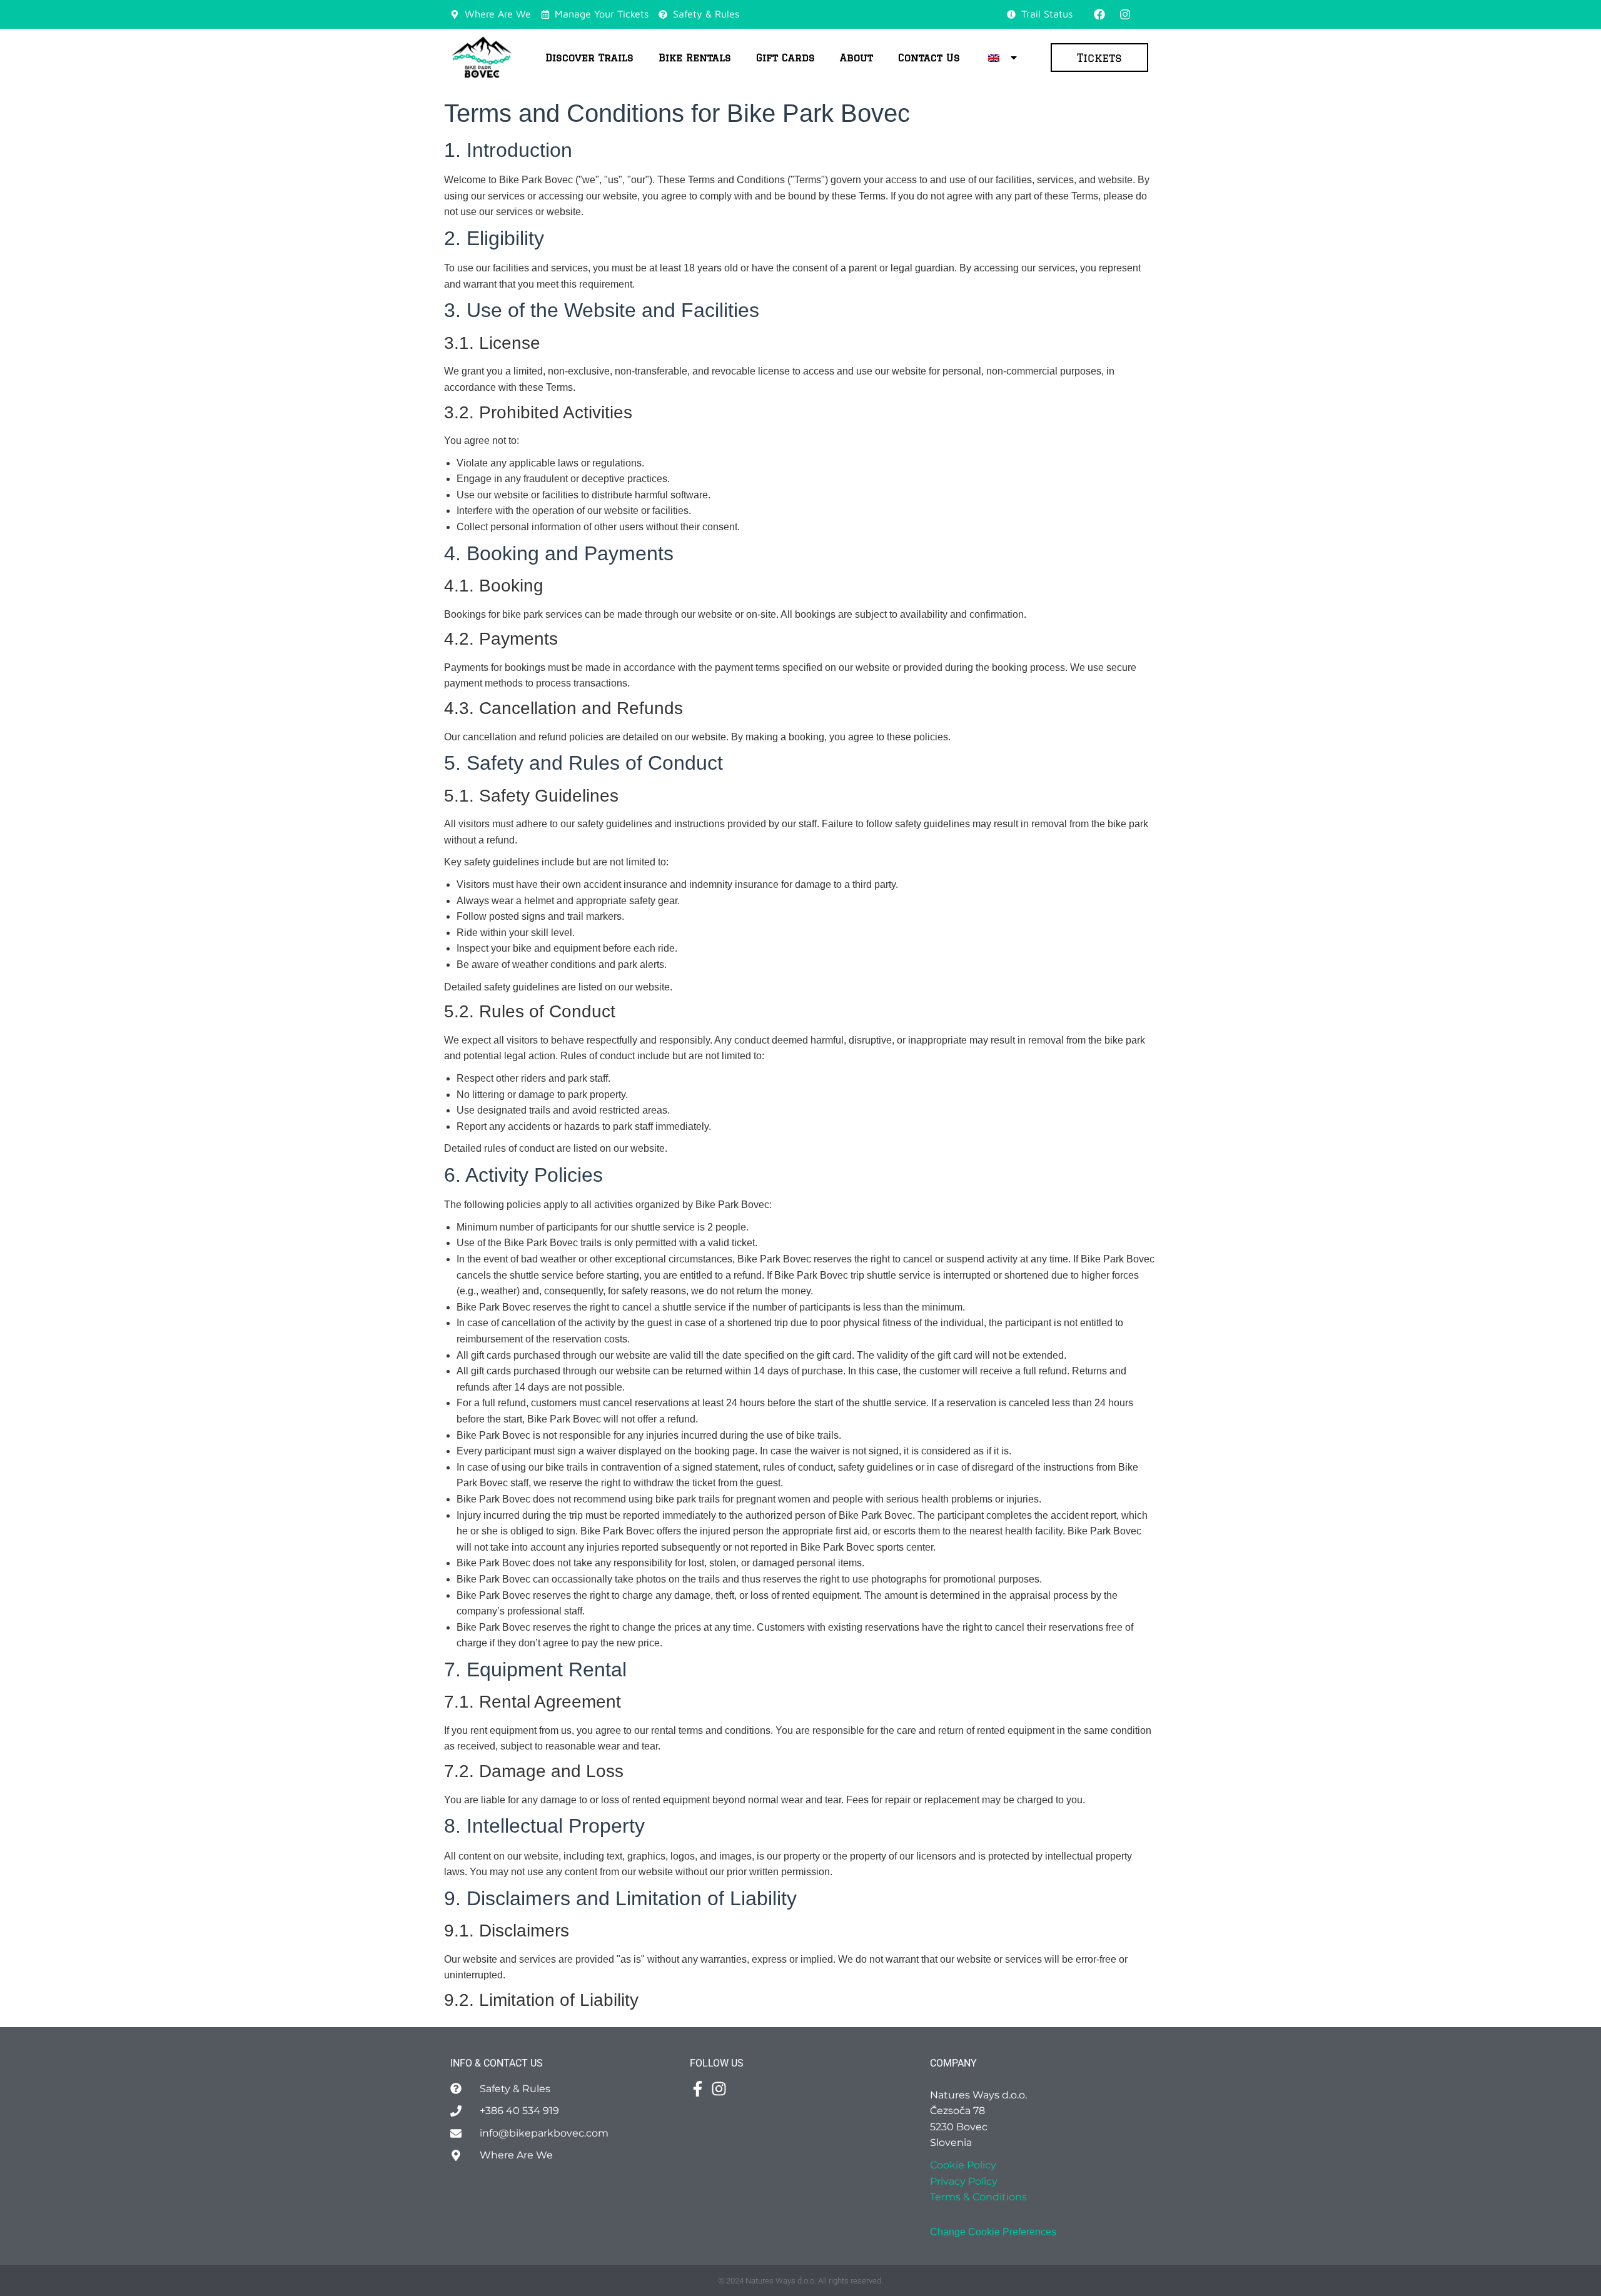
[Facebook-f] (698, 2089)
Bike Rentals (695, 58)
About (856, 58)
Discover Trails (589, 58)
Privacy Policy (964, 2181)
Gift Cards (785, 58)
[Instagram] (1125, 14)
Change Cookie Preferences (993, 2232)
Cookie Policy (963, 2165)
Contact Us (929, 58)
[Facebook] (1099, 14)
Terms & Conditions (978, 2197)
